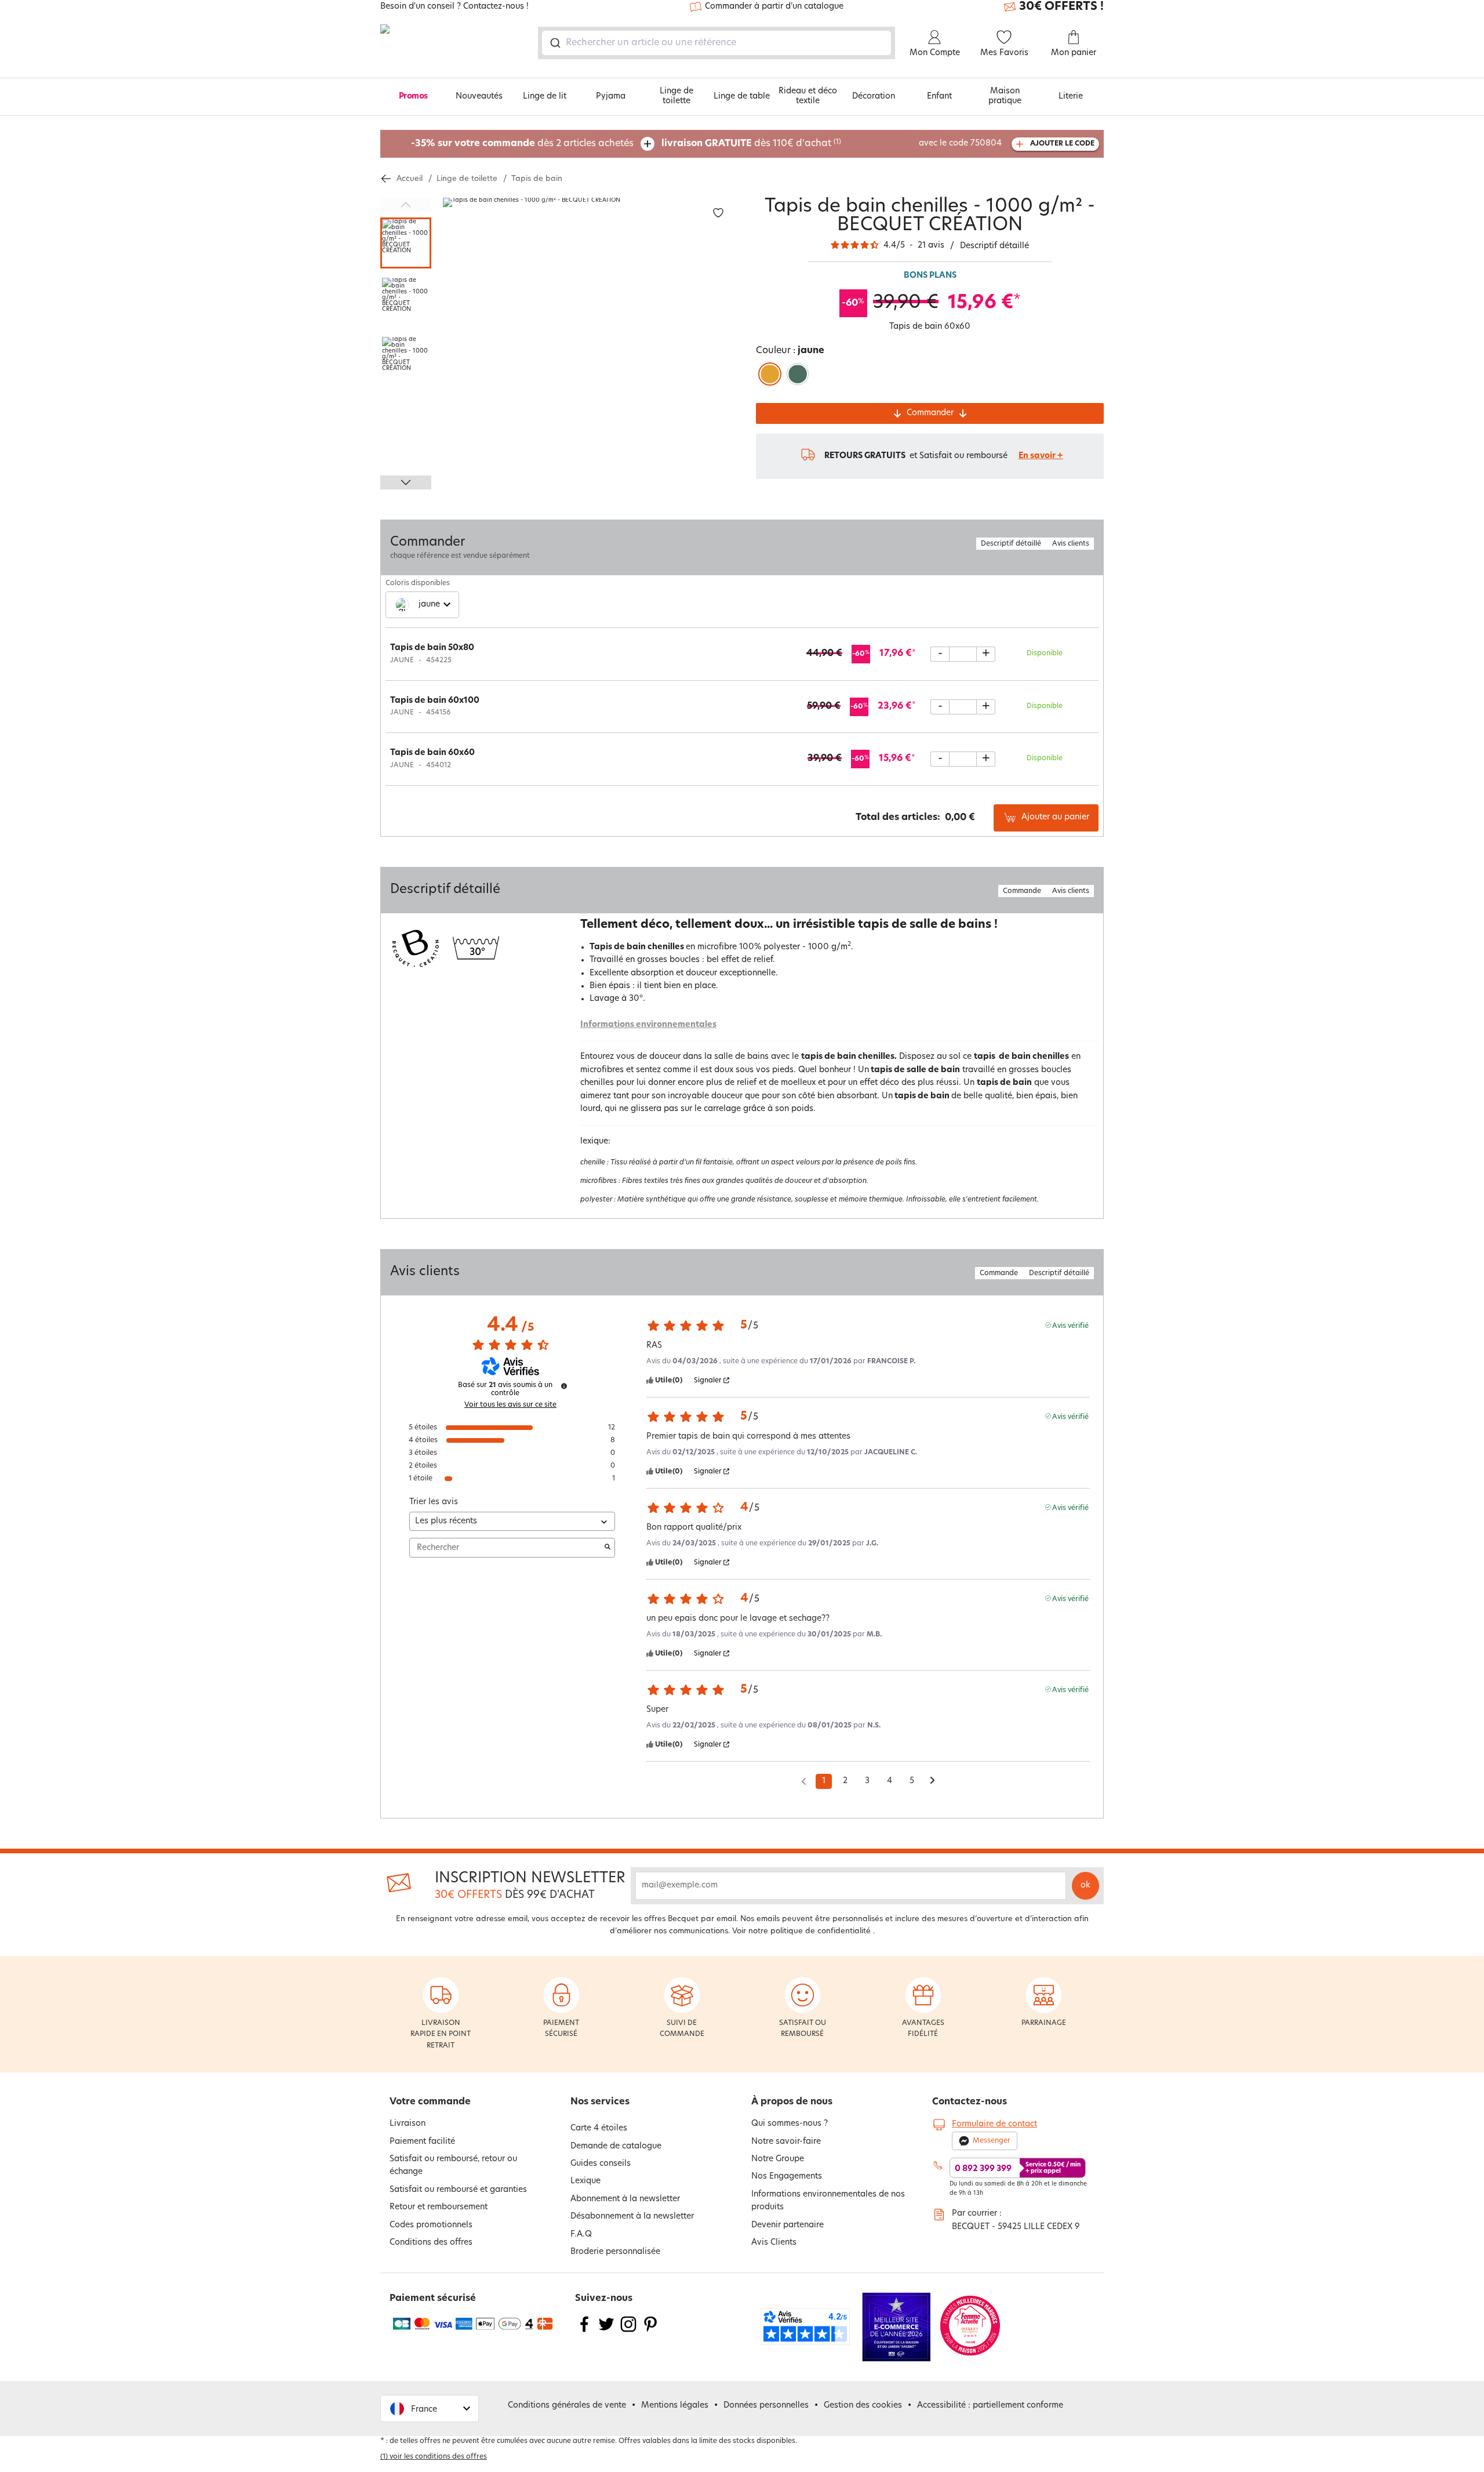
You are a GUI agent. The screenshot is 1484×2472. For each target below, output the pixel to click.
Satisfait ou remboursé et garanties (458, 2190)
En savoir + (1041, 456)
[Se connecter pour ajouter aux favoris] (718, 213)
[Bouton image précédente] (406, 205)
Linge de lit (545, 97)
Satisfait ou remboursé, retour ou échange (453, 2166)
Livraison (408, 2124)
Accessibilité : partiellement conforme (990, 2406)
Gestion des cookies (863, 2406)
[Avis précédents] (804, 1780)
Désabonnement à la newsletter (632, 2217)
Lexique (585, 2181)
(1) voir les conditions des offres (434, 2457)
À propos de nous (792, 2102)
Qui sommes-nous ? (790, 2124)
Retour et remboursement (439, 2207)
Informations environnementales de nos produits (828, 2201)
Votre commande (430, 2102)
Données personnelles (766, 2406)
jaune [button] (429, 605)
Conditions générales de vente (567, 2406)
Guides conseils (601, 2164)
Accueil (410, 179)
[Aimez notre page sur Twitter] (606, 2331)
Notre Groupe (778, 2159)
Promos (413, 97)
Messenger (992, 2141)
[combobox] (716, 43)
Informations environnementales (648, 1025)
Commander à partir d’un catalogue (774, 7)
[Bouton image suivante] (406, 482)
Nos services (600, 2102)
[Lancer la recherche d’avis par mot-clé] (608, 1548)
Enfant (939, 97)
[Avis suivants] (932, 1782)
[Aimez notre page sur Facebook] (584, 2331)
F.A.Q (581, 2235)
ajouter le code (1062, 144)
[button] (430, 2409)
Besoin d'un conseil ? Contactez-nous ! (454, 7)
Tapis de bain (537, 179)
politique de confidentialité (821, 1931)
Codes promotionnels (431, 2225)
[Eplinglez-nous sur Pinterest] (650, 2331)
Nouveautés (479, 97)
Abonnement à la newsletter (625, 2199)
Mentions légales (675, 2406)
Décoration (874, 97)
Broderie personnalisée (615, 2252)
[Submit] (554, 43)
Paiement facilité (422, 2142)
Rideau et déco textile (808, 96)
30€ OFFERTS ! (1061, 7)
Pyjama (611, 97)
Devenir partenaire (788, 2225)
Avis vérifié (1070, 1325)
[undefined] (564, 1386)
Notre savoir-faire (786, 2142)
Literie (1071, 97)
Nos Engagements (787, 2177)
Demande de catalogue (616, 2146)
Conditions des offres (431, 2243)
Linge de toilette (676, 96)
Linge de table (742, 97)
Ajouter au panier (1055, 817)
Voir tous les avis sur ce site (510, 1405)
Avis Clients (774, 2243)
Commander (930, 413)
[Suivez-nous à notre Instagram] (628, 2331)
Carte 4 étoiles (599, 2128)
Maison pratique (1005, 96)
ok (1085, 1885)
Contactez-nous (970, 2102)
